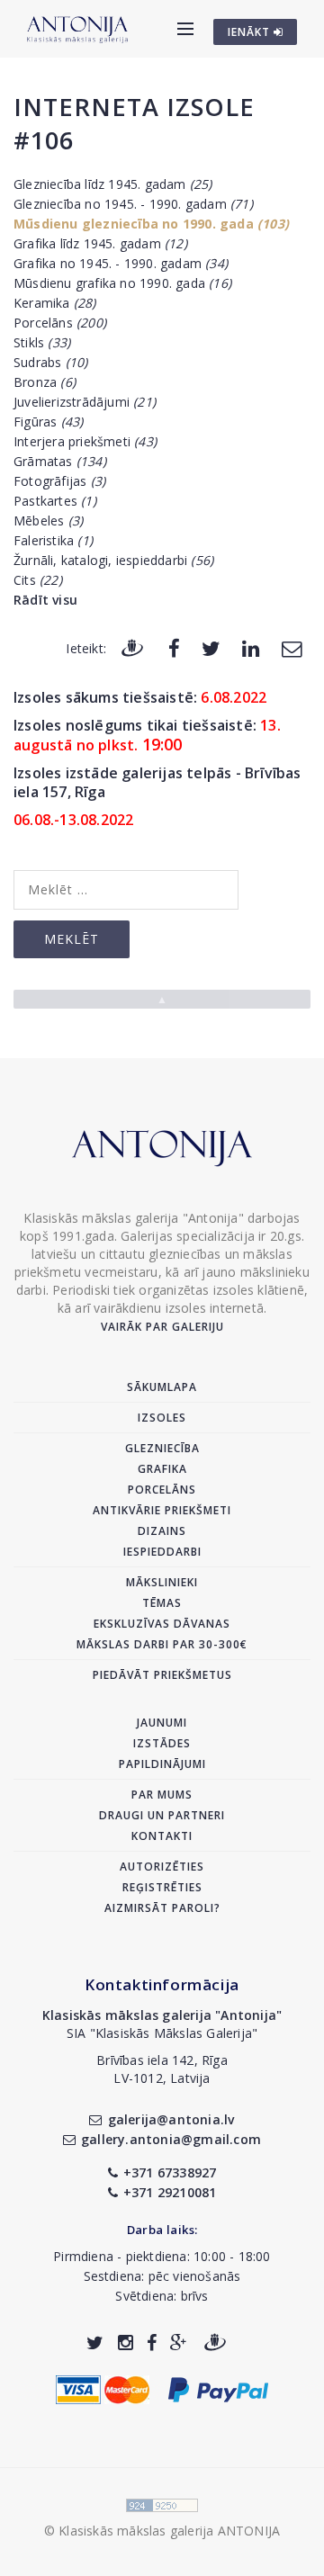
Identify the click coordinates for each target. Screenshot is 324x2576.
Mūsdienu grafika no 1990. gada (122, 283)
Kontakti (162, 1836)
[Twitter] (211, 647)
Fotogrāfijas (59, 481)
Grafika (162, 1469)
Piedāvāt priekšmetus (162, 1675)
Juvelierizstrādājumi (85, 402)
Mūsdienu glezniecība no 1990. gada (151, 224)
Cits (38, 580)
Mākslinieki (162, 1582)
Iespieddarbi (162, 1552)
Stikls (42, 342)
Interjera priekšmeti (85, 441)
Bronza (45, 382)
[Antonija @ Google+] (179, 2343)
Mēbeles (48, 521)
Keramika (55, 303)
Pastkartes (55, 501)
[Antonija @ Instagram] (126, 2343)
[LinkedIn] (251, 647)
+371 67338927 (170, 2172)
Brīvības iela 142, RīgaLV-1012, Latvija (162, 2069)
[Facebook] (174, 647)
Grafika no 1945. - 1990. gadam (121, 263)
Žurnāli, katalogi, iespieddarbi (113, 560)
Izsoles (162, 1418)
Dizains (162, 1531)
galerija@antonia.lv (171, 2119)
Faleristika (53, 540)
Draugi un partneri (162, 1815)
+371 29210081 (170, 2192)
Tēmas (162, 1603)
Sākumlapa (162, 1387)
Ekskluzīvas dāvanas (162, 1624)
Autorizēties (162, 1867)
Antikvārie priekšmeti (162, 1510)
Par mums (162, 1795)
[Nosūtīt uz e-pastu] (292, 647)
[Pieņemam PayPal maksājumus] (218, 2388)
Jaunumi (162, 1723)
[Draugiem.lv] (132, 647)
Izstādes (162, 1743)
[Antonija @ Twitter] (95, 2343)
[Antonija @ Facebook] (152, 2343)
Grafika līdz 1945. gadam (100, 243)
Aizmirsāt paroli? (162, 1908)
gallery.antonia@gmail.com (171, 2139)
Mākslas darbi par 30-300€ (162, 1644)
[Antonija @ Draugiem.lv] (215, 2343)
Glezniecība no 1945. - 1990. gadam (133, 204)
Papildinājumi (162, 1764)
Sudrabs (50, 362)
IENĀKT (251, 32)
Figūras (48, 422)
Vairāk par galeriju (162, 1327)
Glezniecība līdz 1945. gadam (113, 184)
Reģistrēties (162, 1887)
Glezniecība (162, 1448)
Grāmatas (60, 461)
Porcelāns (60, 323)
